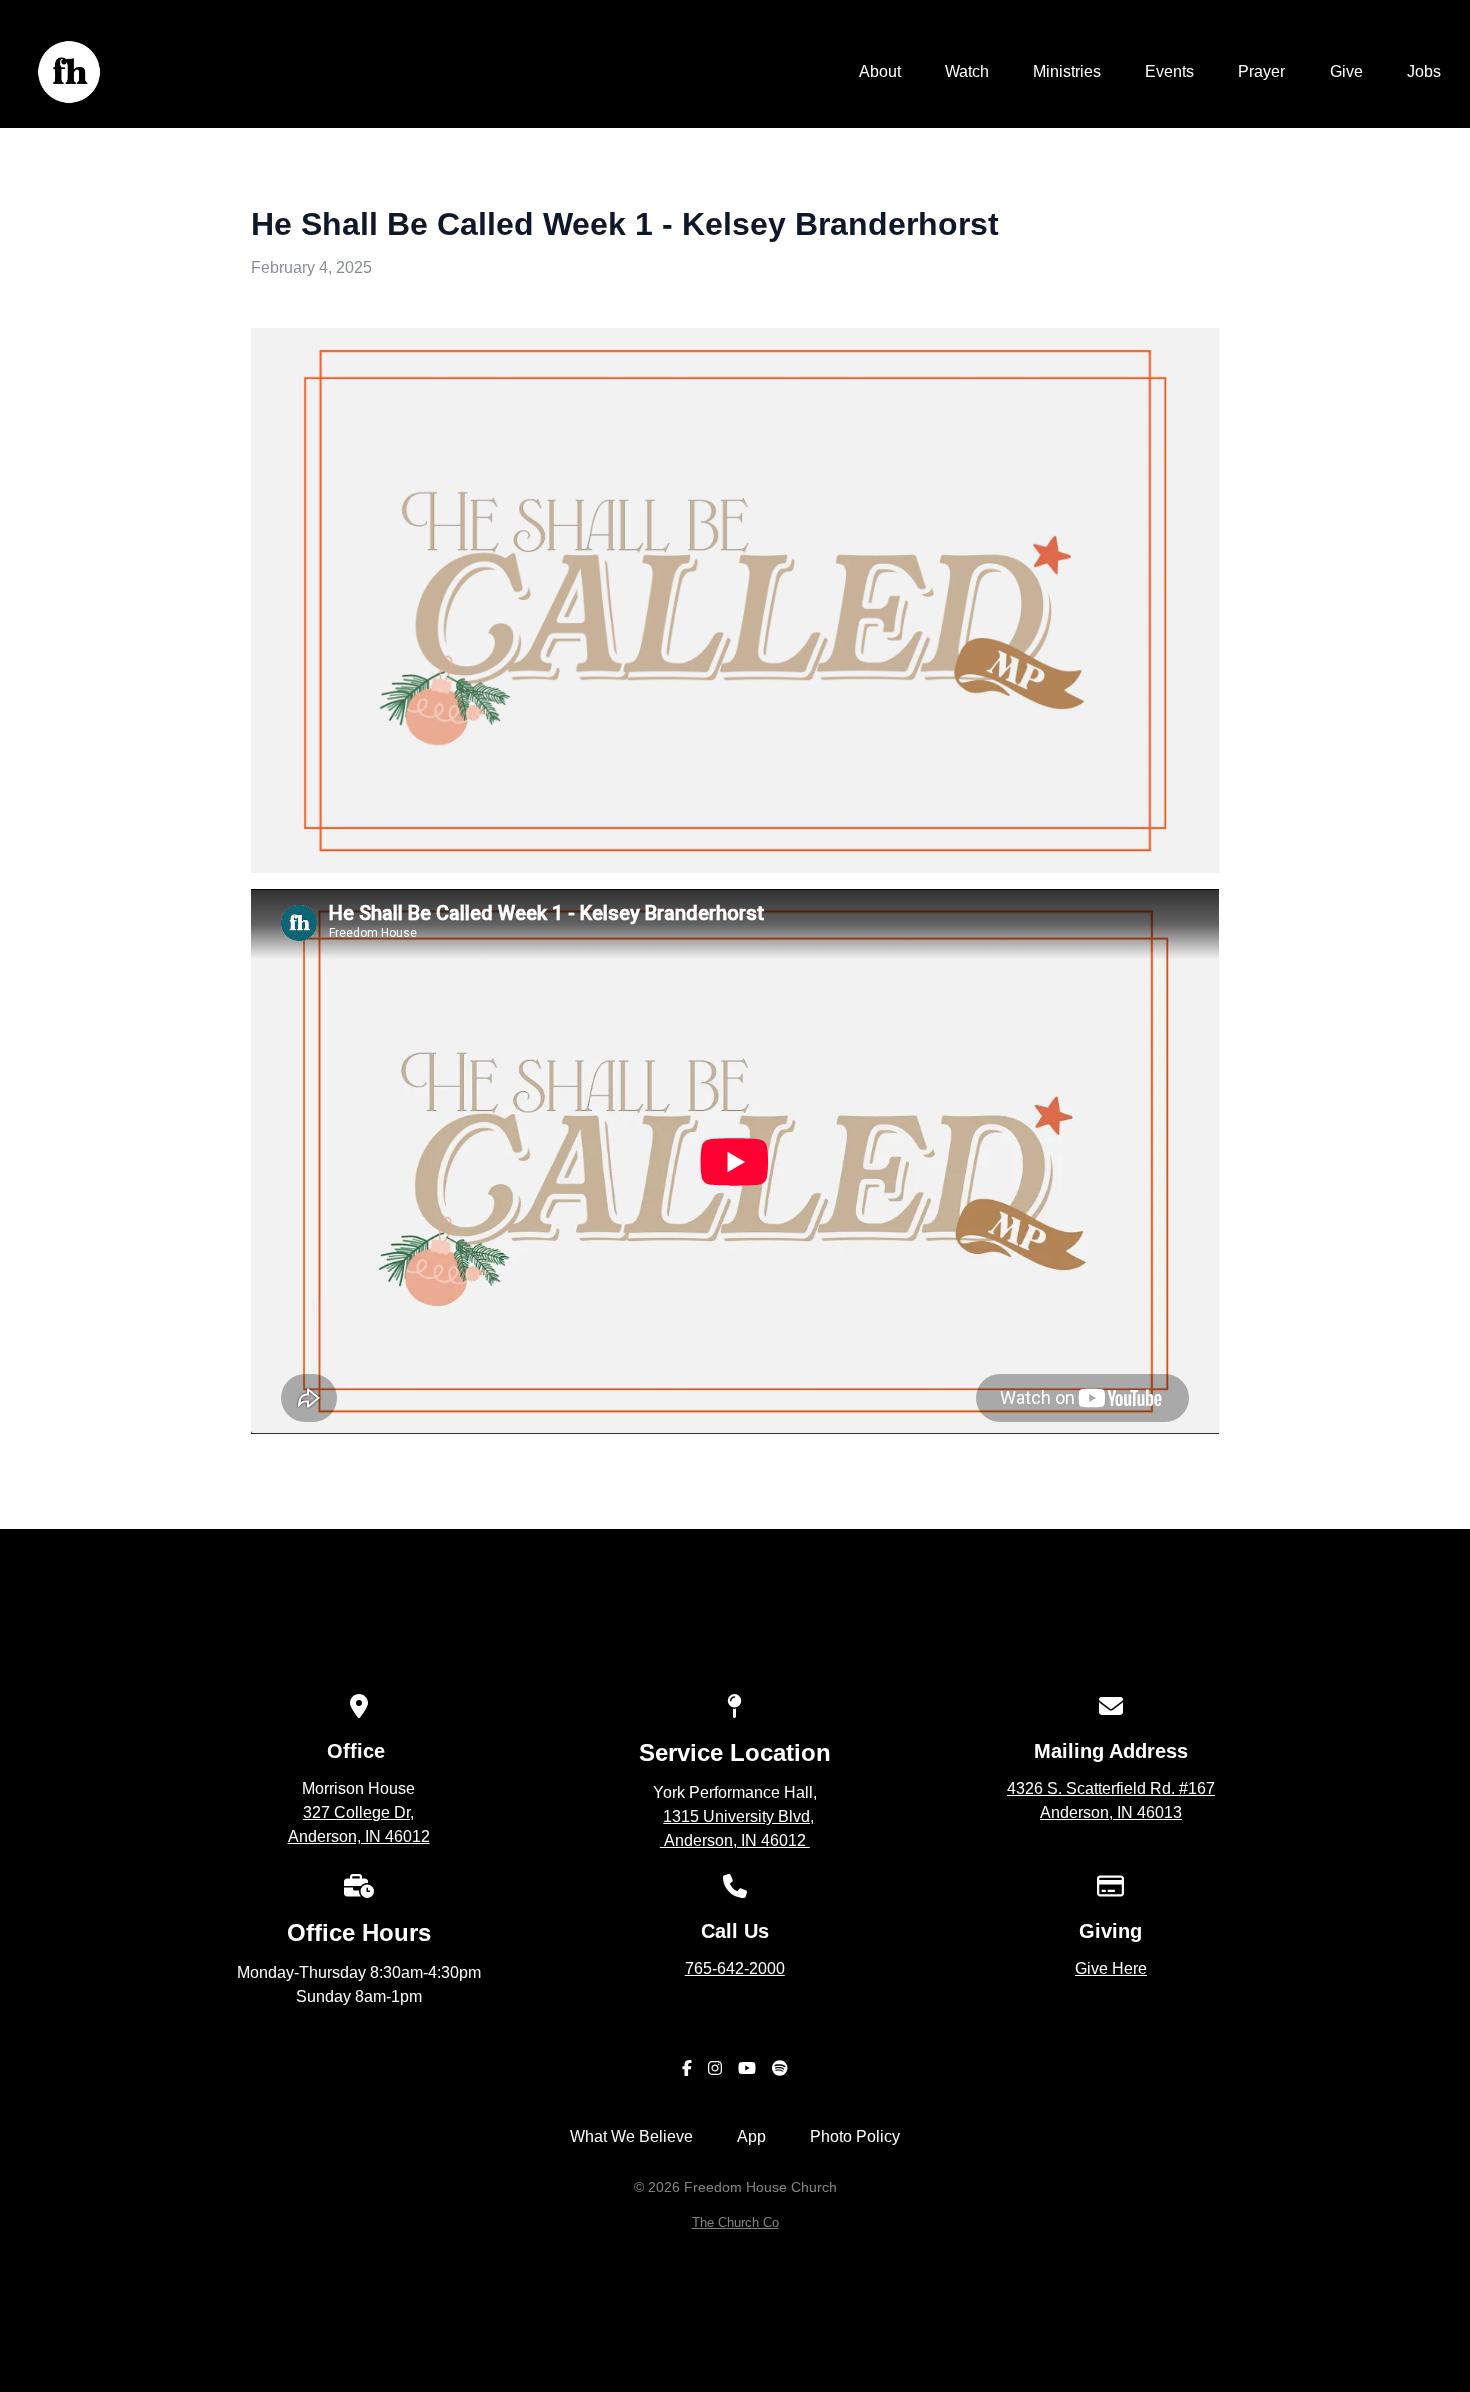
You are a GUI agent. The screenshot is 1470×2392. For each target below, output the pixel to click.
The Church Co (735, 2222)
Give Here (1111, 1968)
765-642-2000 (735, 1968)
